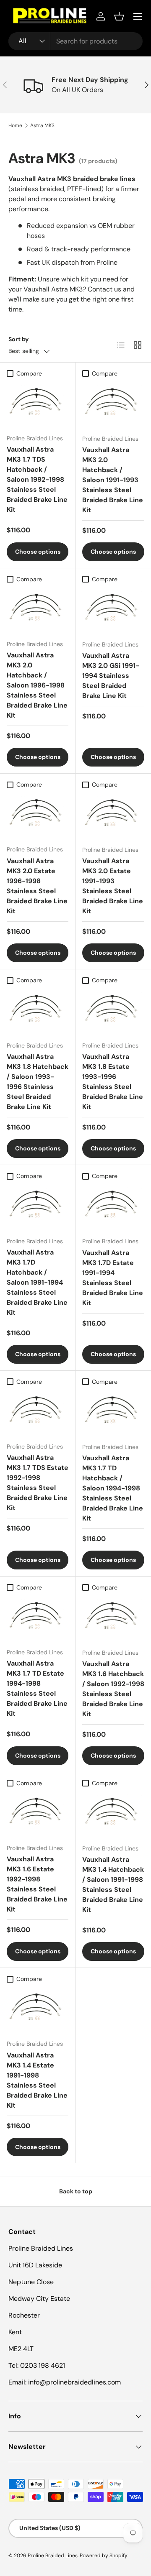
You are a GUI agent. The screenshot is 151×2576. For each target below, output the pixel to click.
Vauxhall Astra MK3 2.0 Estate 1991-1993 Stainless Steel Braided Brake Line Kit (113, 886)
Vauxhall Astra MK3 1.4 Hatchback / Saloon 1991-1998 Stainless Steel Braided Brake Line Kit (113, 1885)
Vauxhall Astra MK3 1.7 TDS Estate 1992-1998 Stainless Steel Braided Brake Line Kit (38, 1483)
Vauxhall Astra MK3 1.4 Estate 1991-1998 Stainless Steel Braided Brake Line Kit (37, 2080)
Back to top (76, 2191)
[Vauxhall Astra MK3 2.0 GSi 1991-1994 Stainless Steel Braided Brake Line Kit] (113, 610)
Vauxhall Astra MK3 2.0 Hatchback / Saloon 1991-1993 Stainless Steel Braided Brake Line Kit (113, 480)
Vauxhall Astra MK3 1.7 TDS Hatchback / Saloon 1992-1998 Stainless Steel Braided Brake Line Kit (37, 479)
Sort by (19, 339)
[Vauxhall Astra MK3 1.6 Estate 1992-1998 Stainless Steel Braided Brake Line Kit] (38, 1814)
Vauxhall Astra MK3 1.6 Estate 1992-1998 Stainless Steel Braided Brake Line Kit (37, 1884)
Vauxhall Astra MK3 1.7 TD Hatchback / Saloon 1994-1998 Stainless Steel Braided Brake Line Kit (113, 1488)
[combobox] (75, 41)
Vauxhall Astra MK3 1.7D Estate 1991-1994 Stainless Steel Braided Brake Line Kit (113, 1278)
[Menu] (138, 16)
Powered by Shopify (104, 2556)
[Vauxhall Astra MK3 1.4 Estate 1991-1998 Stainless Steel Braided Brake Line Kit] (38, 2010)
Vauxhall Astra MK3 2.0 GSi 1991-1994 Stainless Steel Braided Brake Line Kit (111, 676)
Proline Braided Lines (53, 2556)
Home (15, 125)
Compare (29, 373)
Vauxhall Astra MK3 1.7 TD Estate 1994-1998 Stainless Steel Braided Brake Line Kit (37, 1688)
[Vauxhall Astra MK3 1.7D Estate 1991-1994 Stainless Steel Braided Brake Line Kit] (113, 1207)
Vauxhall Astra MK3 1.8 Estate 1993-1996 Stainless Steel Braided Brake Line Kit (113, 1082)
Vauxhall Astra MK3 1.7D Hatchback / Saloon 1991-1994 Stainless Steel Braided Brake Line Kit (37, 1282)
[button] (119, 16)
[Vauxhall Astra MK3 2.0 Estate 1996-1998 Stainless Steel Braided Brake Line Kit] (38, 815)
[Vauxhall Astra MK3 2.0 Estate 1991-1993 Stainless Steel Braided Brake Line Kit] (113, 816)
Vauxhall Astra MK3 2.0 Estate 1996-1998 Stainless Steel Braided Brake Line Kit (37, 886)
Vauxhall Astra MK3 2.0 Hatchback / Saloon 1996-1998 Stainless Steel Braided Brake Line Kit (37, 685)
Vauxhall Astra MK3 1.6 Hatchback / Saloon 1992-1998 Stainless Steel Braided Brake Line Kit (113, 1689)
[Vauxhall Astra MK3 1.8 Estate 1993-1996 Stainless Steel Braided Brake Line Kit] (113, 1011)
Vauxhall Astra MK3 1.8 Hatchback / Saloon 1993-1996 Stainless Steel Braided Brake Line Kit (38, 1082)
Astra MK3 (42, 125)
